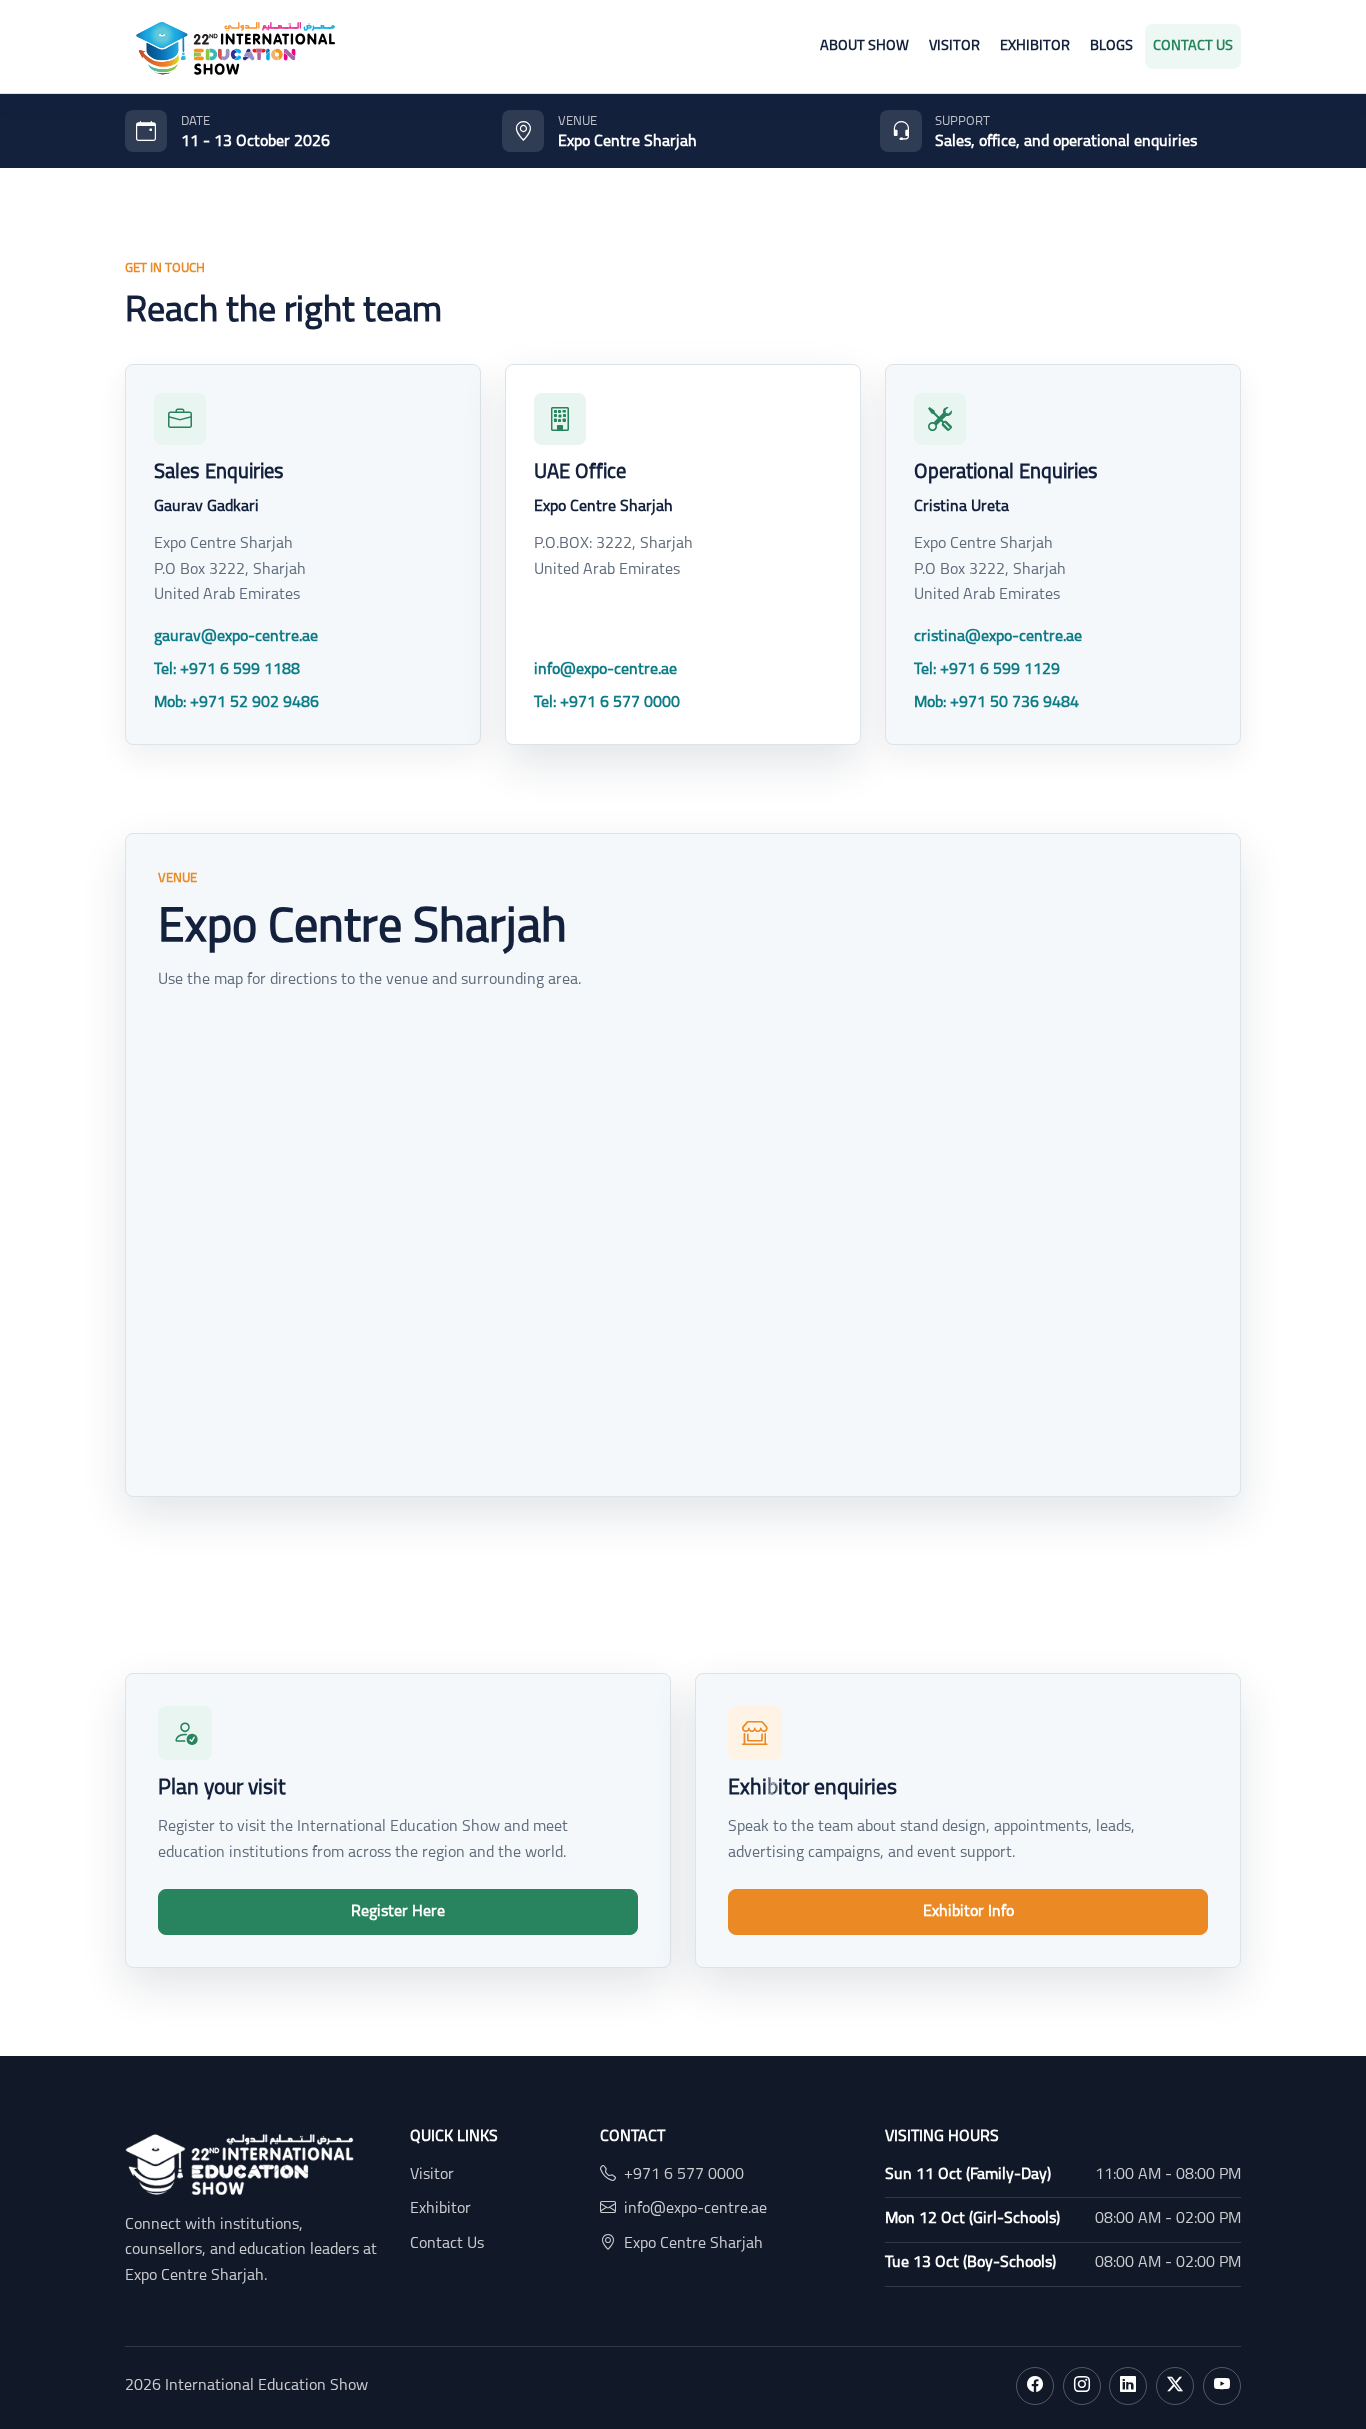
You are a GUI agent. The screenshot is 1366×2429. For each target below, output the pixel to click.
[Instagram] (1082, 2386)
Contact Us (1193, 46)
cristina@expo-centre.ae (998, 637)
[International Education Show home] (235, 46)
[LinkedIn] (1128, 2386)
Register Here (398, 1912)
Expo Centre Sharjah (693, 2244)
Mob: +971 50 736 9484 (996, 703)
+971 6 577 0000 (684, 2175)
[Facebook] (1035, 2386)
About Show (864, 46)
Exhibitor (1035, 46)
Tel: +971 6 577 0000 (607, 703)
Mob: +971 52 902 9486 (236, 703)
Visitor (954, 46)
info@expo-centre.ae (605, 670)
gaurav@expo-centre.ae (236, 637)
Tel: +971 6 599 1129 (987, 670)
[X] (1175, 2386)
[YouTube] (1222, 2386)
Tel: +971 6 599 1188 (227, 670)
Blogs (1111, 46)
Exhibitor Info (968, 1912)
